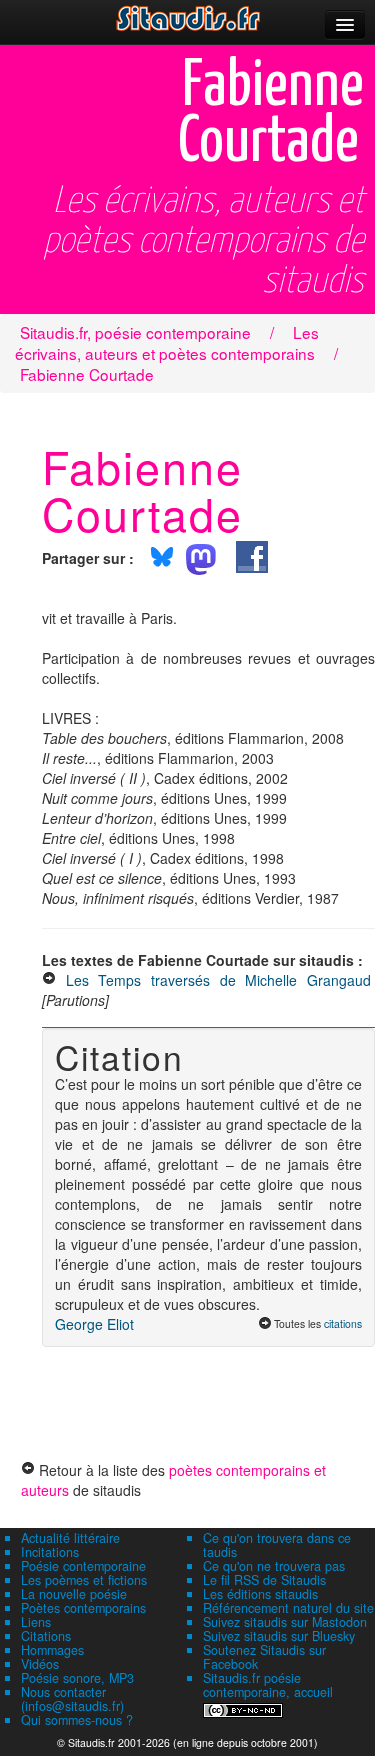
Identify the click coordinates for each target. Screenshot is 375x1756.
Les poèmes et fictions (84, 1580)
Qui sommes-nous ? (77, 1720)
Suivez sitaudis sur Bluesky (279, 1636)
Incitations (50, 1552)
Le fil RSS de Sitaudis (264, 1580)
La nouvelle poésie (74, 1594)
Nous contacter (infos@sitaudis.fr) (72, 1699)
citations (343, 1323)
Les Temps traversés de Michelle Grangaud (218, 980)
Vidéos (40, 1664)
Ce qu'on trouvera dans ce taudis (277, 1545)
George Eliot (94, 1324)
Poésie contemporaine (83, 1566)
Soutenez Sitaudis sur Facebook (264, 1657)
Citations (46, 1636)
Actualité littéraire (70, 1538)
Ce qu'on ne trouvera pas (274, 1566)
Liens (36, 1622)
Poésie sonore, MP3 (77, 1678)
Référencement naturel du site (288, 1608)
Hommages (52, 1650)
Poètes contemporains (83, 1608)
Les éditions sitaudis (260, 1594)
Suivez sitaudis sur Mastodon (285, 1622)
